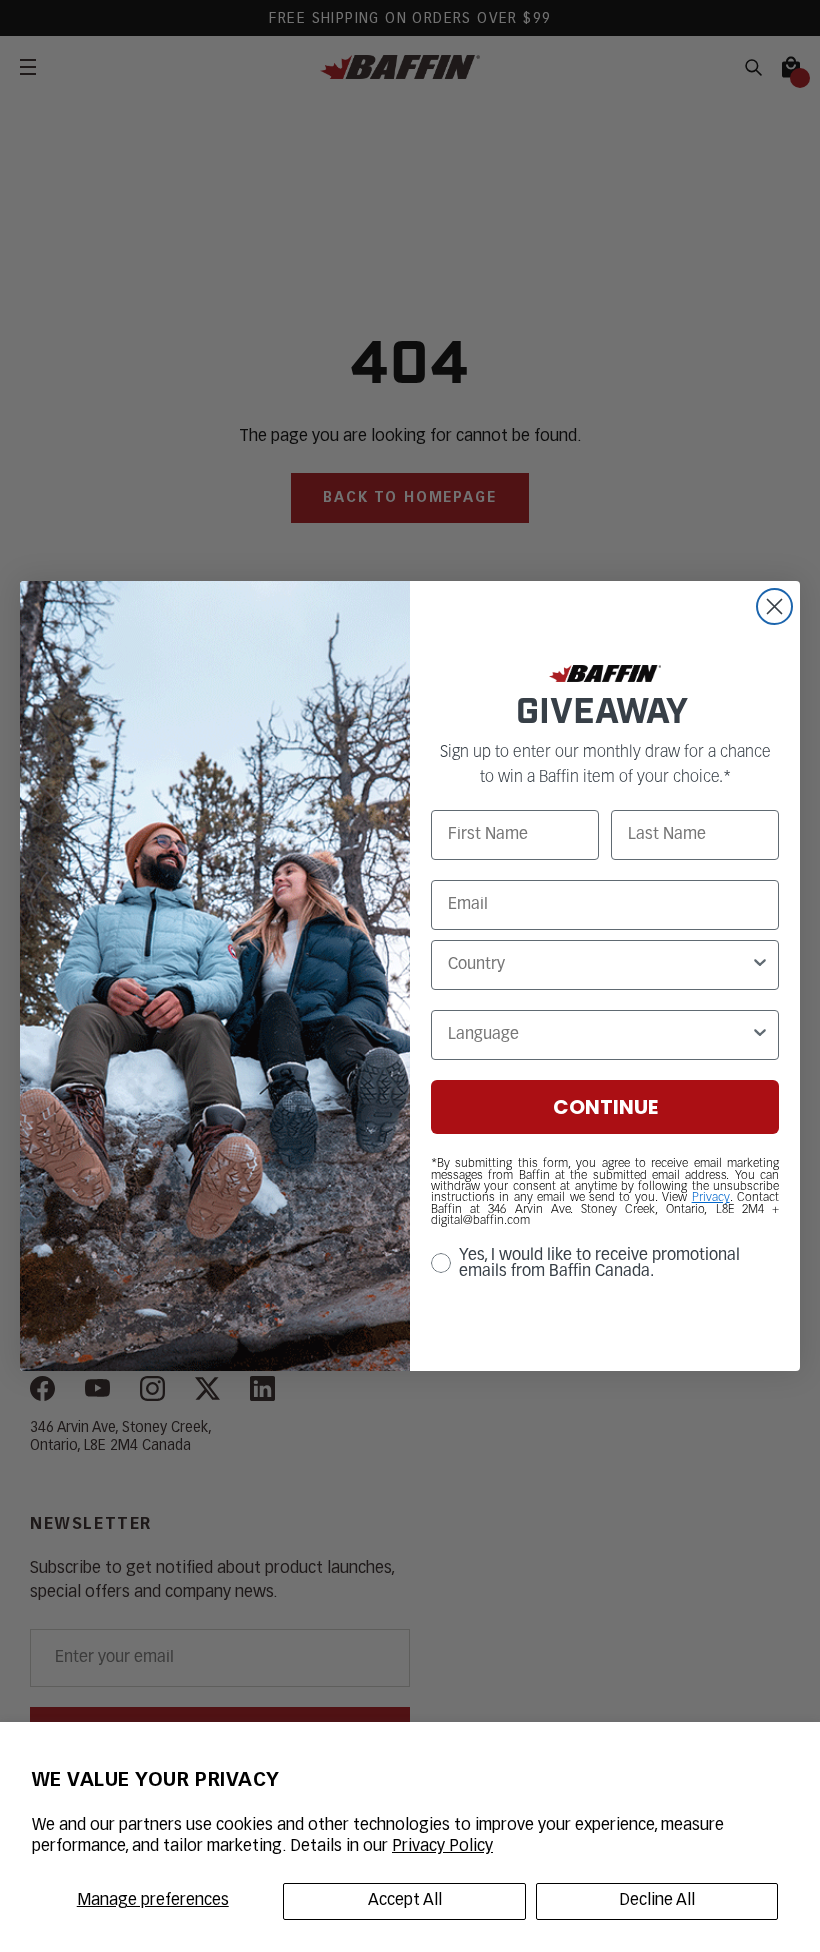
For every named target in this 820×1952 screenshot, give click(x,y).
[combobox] (599, 965)
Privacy (711, 1198)
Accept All (405, 1901)
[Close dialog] (774, 606)
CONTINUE (605, 1107)
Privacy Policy (442, 1847)
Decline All (657, 1901)
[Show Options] (760, 965)
